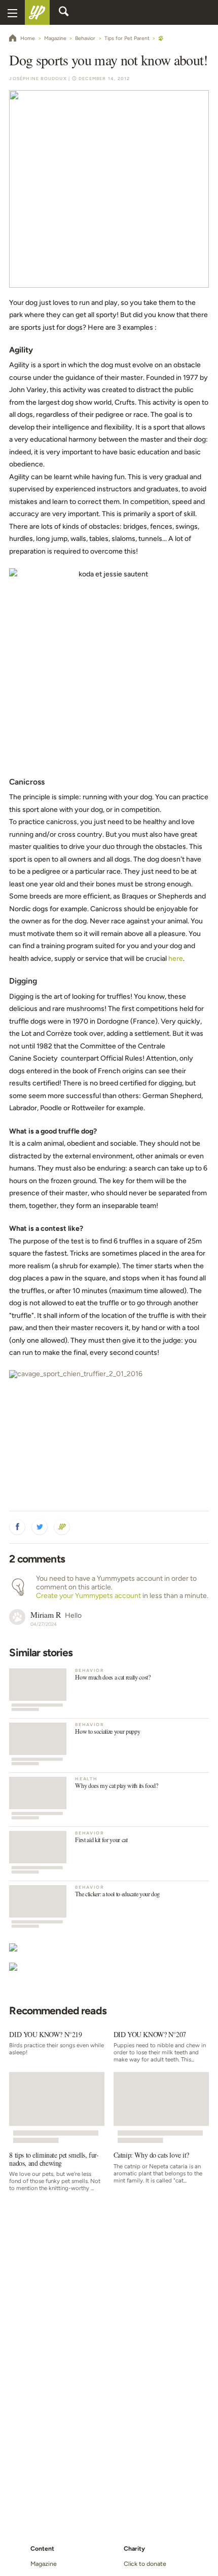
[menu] (12, 12)
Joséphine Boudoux (38, 79)
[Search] (64, 13)
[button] (17, 1527)
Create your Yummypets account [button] (88, 1596)
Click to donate (145, 2564)
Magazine (43, 2564)
